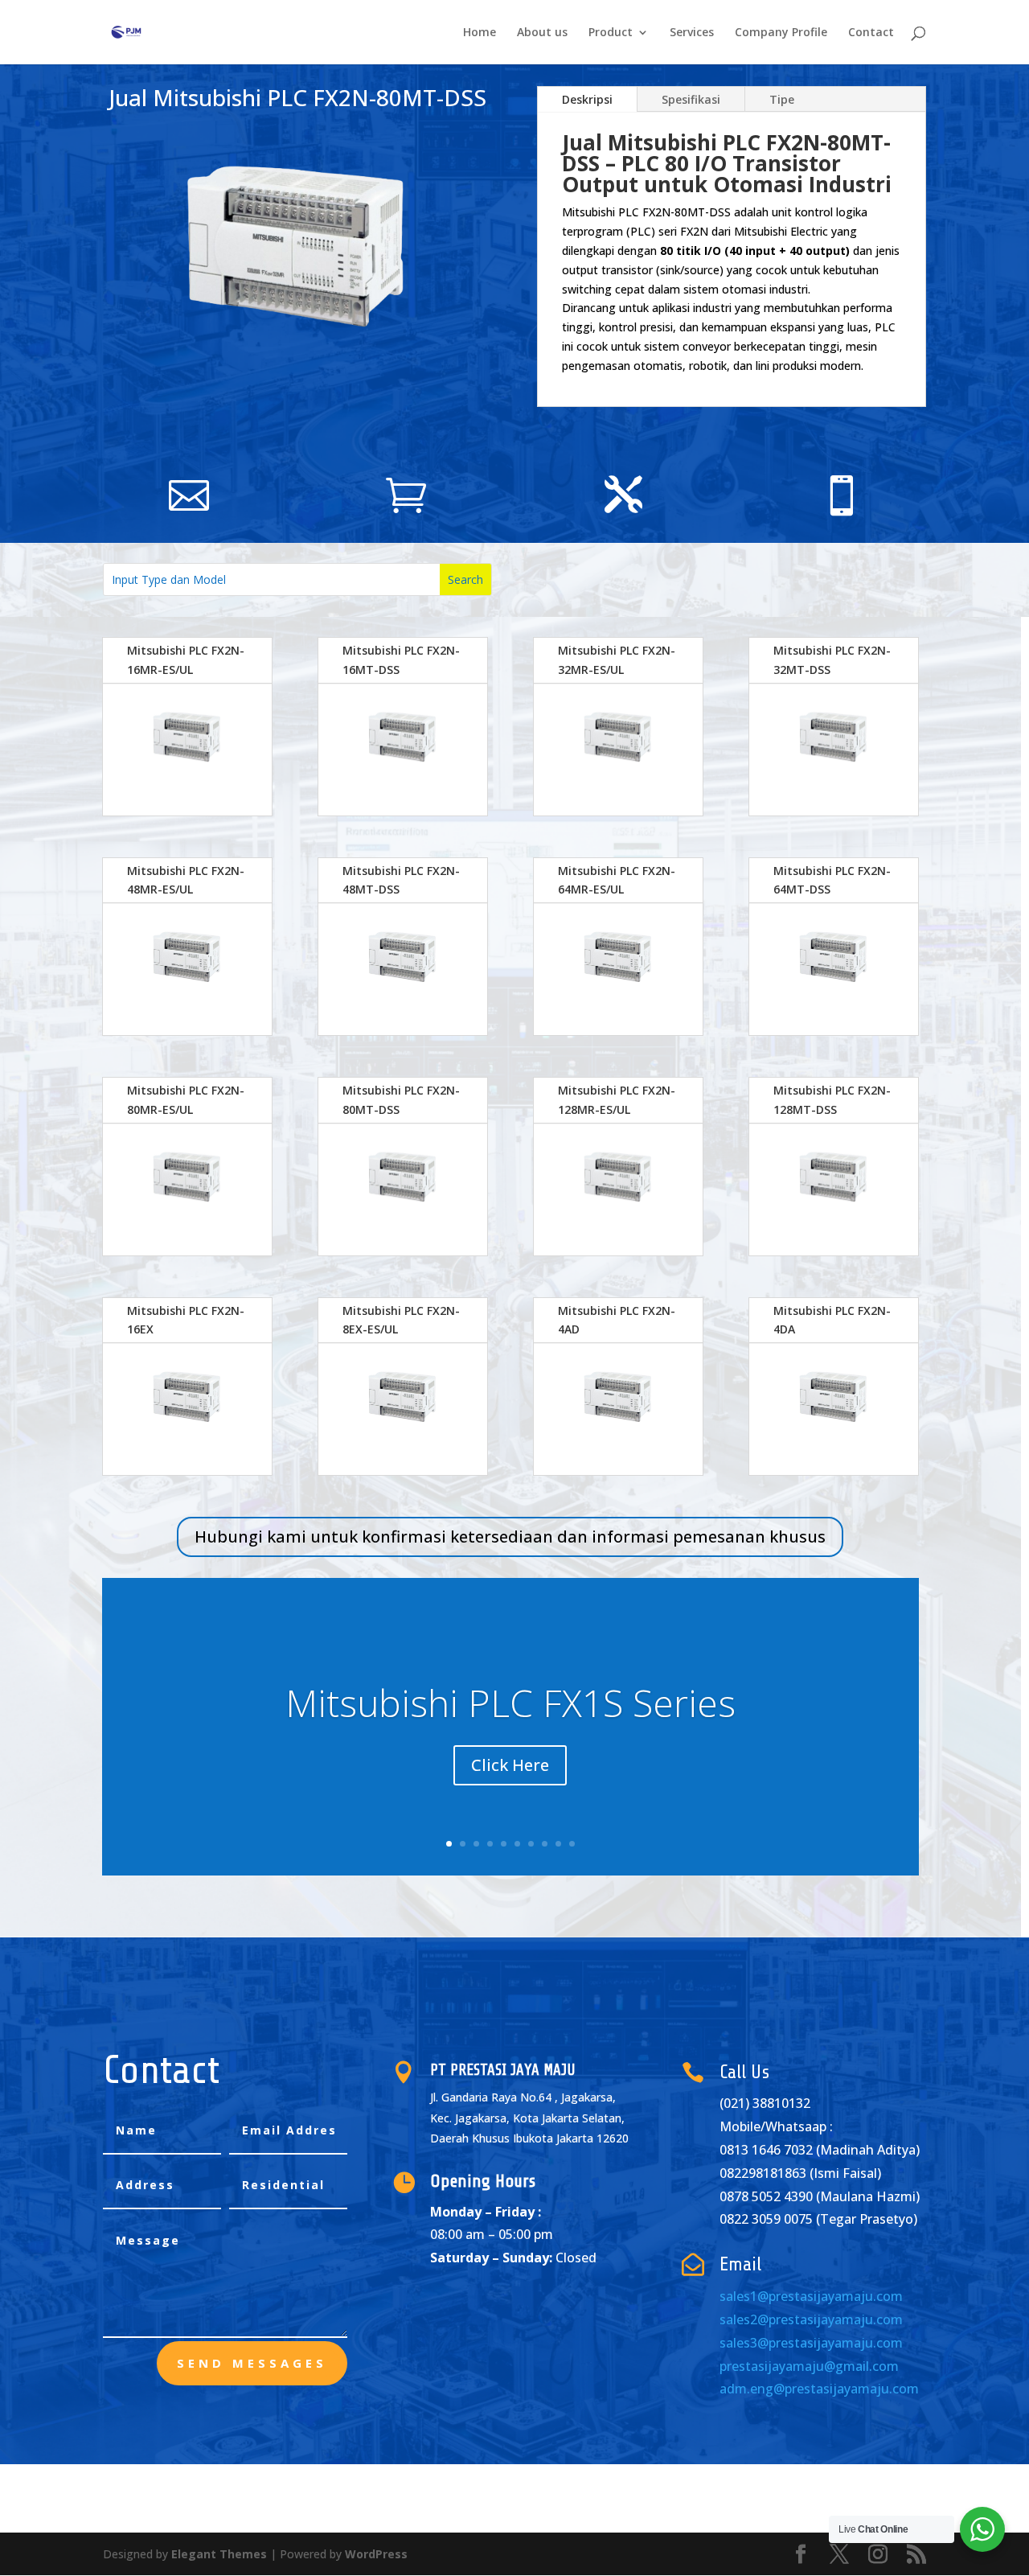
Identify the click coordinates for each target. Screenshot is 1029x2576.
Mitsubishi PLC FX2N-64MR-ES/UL (617, 880)
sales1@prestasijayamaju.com (811, 2296)
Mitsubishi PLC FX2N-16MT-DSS (401, 660)
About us (542, 33)
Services (692, 33)
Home (480, 33)
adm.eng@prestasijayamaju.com (819, 2389)
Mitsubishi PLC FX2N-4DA (832, 1320)
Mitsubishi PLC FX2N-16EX (186, 1320)
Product (611, 33)
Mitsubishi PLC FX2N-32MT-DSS (832, 660)
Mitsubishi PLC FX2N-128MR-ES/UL (617, 1100)
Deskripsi (587, 99)
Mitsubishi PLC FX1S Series (510, 1703)
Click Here (510, 1765)
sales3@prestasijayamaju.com (811, 2343)
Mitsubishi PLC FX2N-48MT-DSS (401, 880)
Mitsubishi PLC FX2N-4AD (617, 1320)
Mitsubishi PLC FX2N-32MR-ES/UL (617, 660)
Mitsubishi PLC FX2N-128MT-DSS (832, 1100)
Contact (871, 33)
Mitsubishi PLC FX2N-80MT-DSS (401, 1100)
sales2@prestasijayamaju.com (811, 2319)
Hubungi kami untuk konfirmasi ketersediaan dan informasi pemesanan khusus (510, 1537)
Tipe (782, 99)
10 (572, 1844)
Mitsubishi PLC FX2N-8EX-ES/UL (401, 1320)
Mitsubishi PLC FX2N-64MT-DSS (832, 880)
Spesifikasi (691, 99)
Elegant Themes (219, 2554)
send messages (252, 2363)
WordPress (376, 2554)
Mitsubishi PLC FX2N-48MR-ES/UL (186, 880)
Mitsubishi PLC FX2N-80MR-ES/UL (186, 1100)
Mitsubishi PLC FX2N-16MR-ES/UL (186, 660)
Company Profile (781, 33)
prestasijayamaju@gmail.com (809, 2366)
